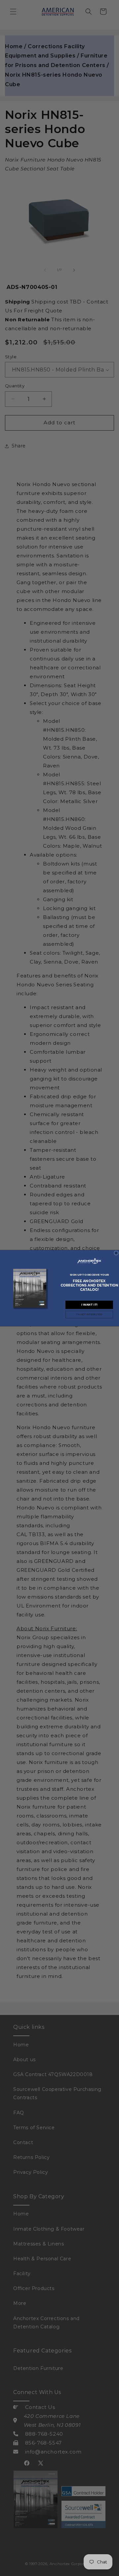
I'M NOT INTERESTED (89, 1314)
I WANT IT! (89, 1305)
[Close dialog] (116, 1253)
